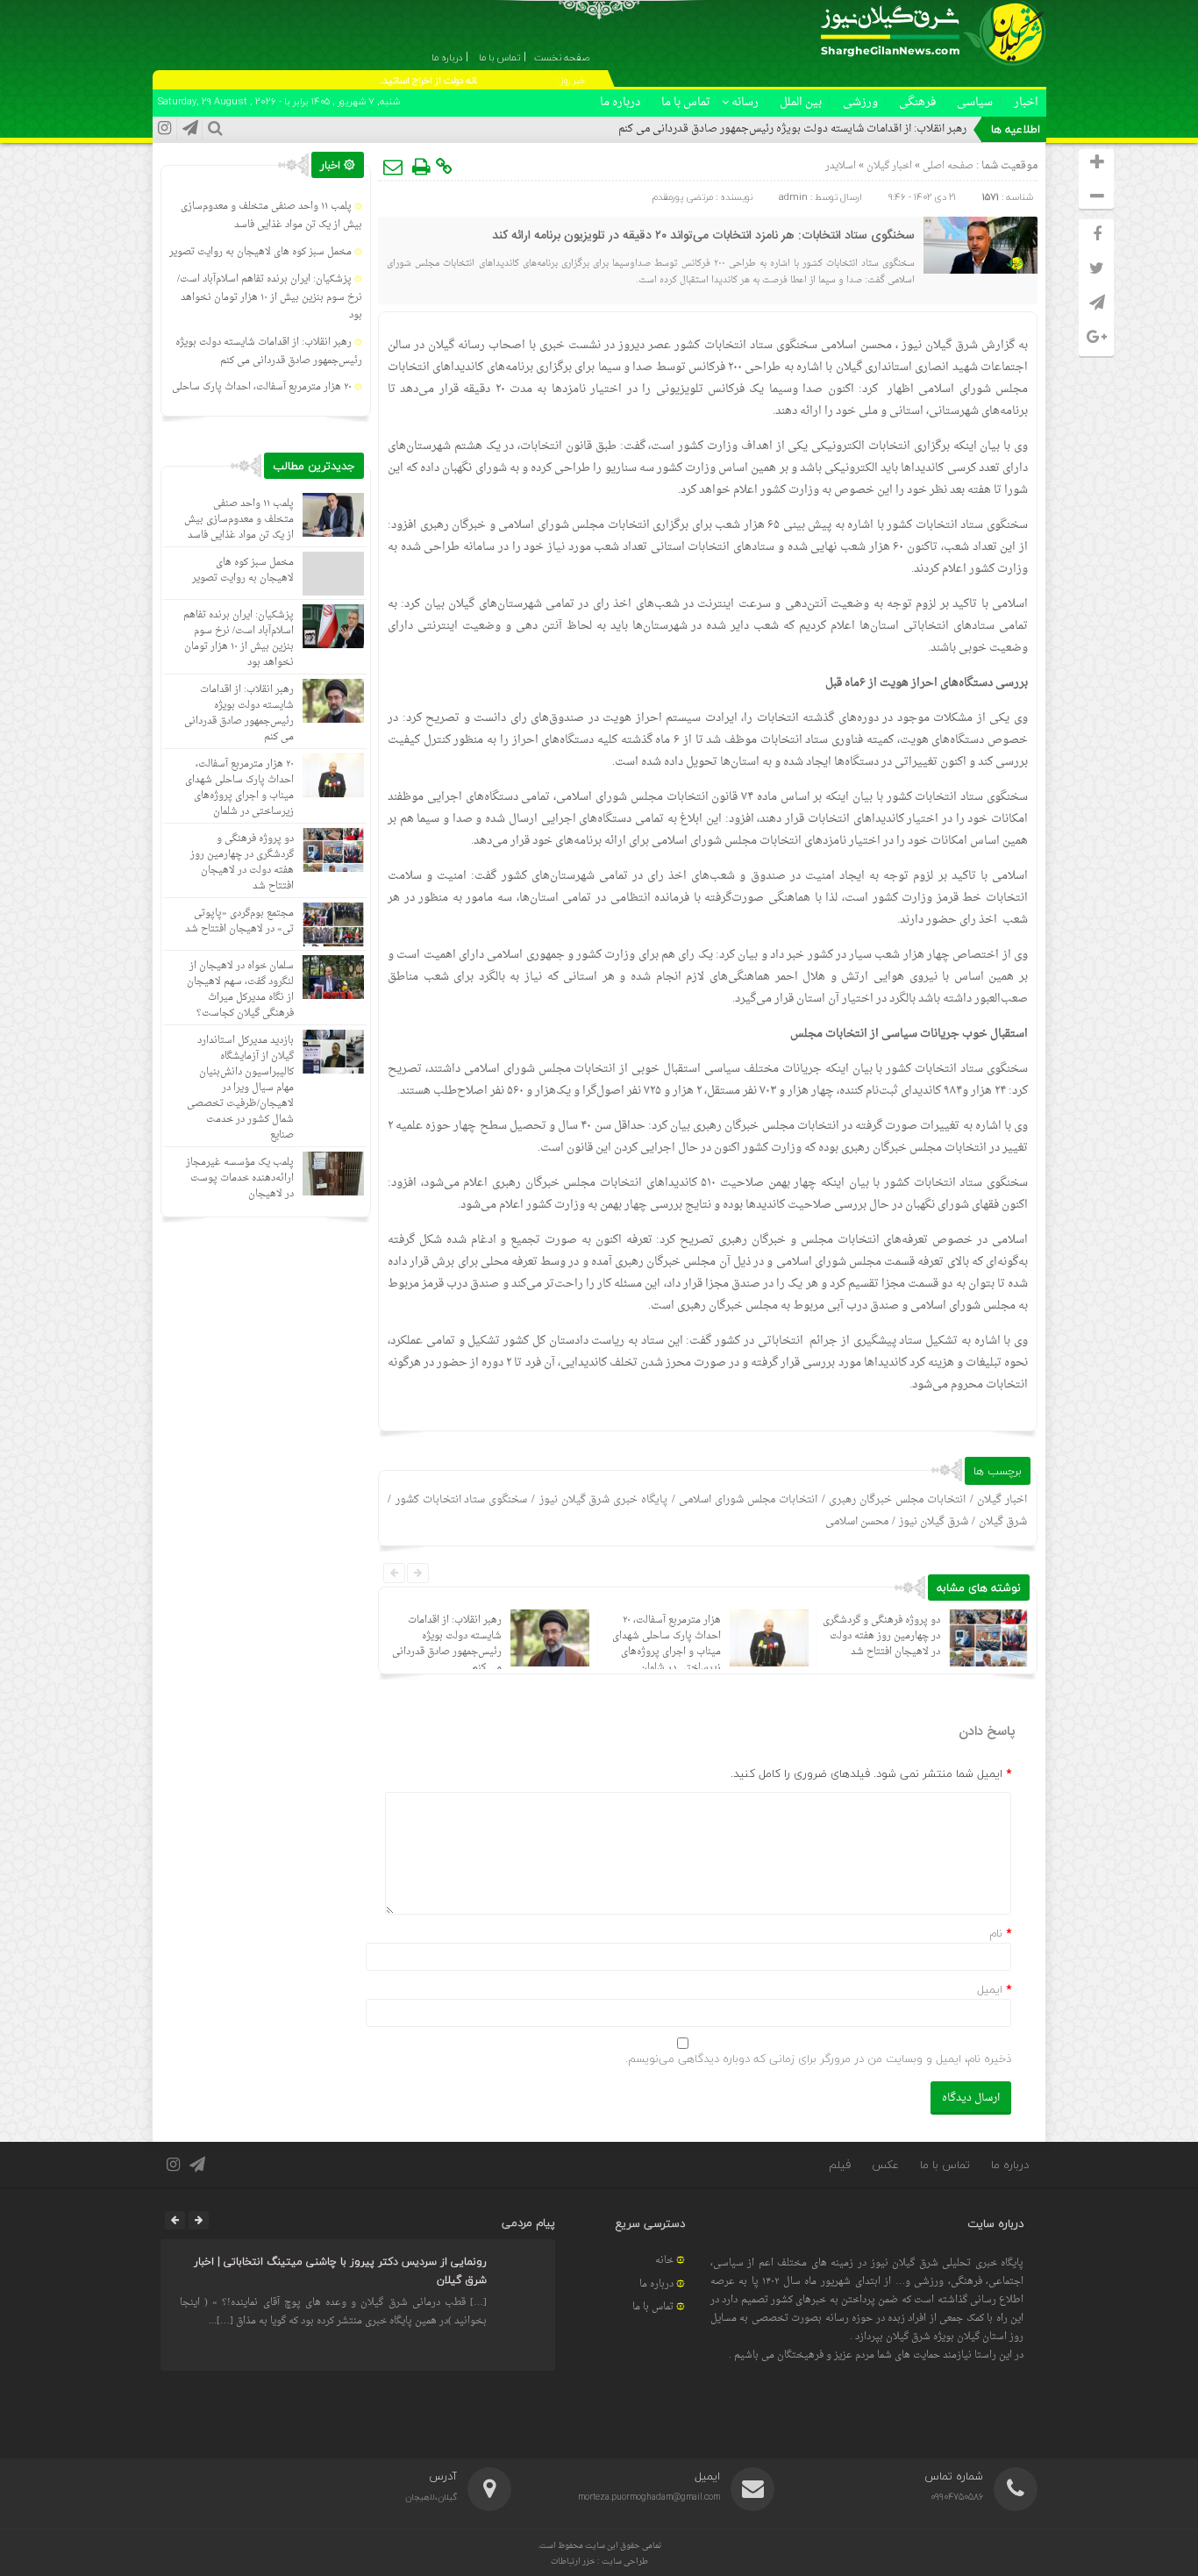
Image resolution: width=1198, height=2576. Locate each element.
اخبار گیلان (889, 166)
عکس (885, 2165)
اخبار (1026, 102)
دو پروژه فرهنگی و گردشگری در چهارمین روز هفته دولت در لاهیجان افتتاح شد (881, 1636)
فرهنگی (917, 102)
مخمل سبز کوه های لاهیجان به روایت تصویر (260, 252)
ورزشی (860, 102)
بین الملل (801, 102)
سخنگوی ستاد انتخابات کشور (461, 1500)
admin (793, 197)
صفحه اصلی (947, 166)
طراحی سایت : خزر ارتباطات (599, 2562)
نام (996, 1933)
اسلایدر (841, 166)
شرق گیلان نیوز (940, 345)
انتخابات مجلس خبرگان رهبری (897, 1500)
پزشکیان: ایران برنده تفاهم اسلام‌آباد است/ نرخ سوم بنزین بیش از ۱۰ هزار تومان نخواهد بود (270, 298)
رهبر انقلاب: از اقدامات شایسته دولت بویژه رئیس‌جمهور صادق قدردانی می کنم (792, 129)
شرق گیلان (1003, 1522)
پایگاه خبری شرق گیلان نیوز (603, 1500)
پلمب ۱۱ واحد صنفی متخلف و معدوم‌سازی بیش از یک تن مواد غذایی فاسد (271, 216)
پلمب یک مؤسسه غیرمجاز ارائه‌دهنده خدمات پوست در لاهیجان (240, 1178)
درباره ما (620, 102)
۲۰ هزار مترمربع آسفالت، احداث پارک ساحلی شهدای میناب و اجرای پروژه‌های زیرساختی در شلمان (667, 1644)
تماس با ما (686, 102)
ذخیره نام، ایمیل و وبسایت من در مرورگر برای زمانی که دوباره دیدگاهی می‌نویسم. (818, 2059)
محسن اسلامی (857, 1522)
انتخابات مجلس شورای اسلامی (748, 1500)
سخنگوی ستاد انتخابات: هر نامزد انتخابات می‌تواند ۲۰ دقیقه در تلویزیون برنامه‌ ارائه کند (703, 236)
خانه (664, 2261)
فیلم (840, 2165)
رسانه (745, 102)
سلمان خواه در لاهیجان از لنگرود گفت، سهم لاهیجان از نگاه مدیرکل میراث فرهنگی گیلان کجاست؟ (240, 990)
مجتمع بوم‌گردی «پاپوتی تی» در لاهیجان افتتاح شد (239, 921)
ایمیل (990, 1989)
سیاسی (975, 102)
